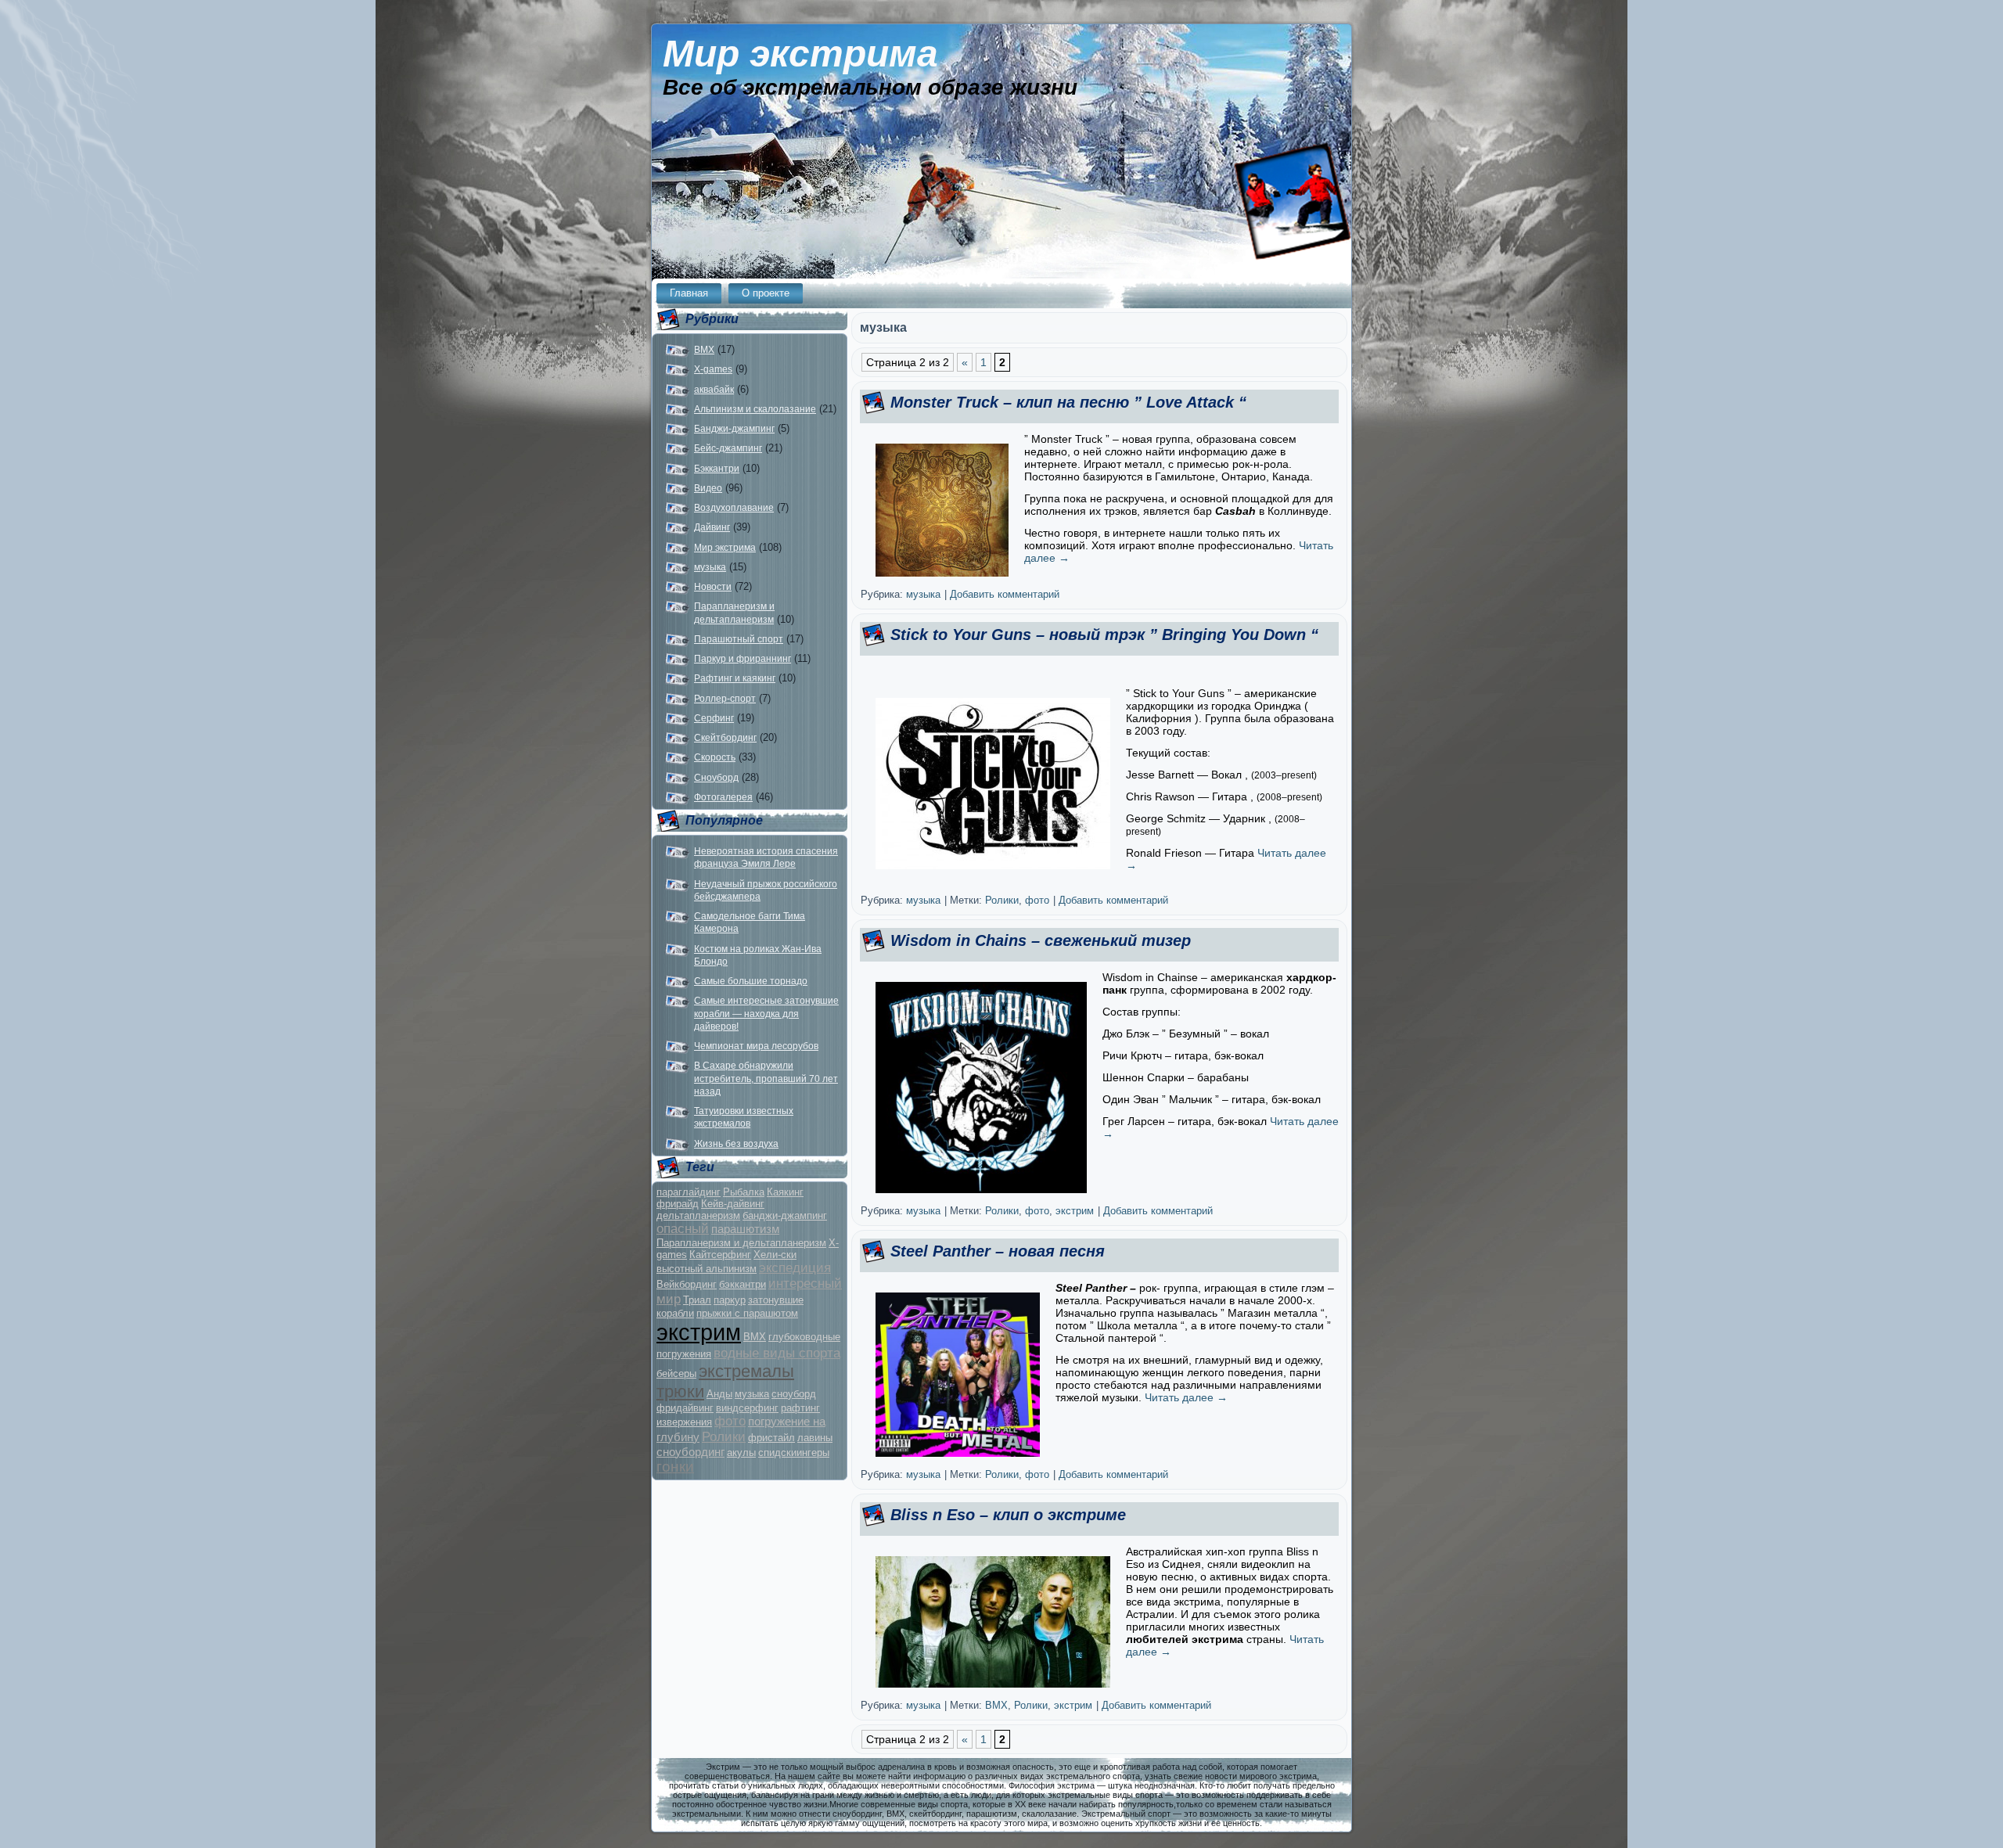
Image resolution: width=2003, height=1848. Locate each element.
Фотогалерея (723, 797)
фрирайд (678, 1204)
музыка (710, 567)
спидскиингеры (794, 1453)
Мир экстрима (800, 54)
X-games (713, 369)
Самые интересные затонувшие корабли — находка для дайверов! (766, 1014)
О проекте (766, 293)
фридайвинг (685, 1408)
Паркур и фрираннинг (743, 659)
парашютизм (745, 1229)
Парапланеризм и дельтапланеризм (741, 1243)
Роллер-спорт (725, 699)
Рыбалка (744, 1192)
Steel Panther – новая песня (998, 1251)
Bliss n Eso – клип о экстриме (1008, 1515)
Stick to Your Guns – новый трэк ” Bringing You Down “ (1104, 635)
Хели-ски (775, 1255)
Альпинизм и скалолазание (755, 409)
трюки (680, 1391)
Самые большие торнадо (751, 981)
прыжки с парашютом (747, 1313)
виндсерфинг (747, 1408)
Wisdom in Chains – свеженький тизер (1041, 940)
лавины (815, 1438)
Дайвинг (712, 527)
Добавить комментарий (1005, 594)
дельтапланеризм (698, 1215)
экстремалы (746, 1371)
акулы (741, 1453)
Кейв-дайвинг (733, 1204)
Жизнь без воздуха (736, 1144)
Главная (689, 293)
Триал (697, 1300)
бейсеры (676, 1373)
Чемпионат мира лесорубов (756, 1046)
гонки (675, 1467)
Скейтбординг (725, 738)
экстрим (699, 1332)
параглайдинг (689, 1192)
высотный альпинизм (707, 1269)
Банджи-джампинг (734, 429)
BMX (704, 350)
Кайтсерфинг (720, 1255)
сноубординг (690, 1452)
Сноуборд (716, 778)
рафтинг (800, 1408)
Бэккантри (717, 469)
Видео (708, 488)
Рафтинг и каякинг (735, 678)
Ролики (724, 1437)
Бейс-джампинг (728, 448)
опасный (683, 1229)
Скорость (715, 757)
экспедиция (795, 1268)
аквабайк (714, 390)
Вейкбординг (687, 1284)
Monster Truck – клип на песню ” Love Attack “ (1068, 402)
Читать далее (1186, 1397)
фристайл (771, 1438)
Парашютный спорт (739, 639)
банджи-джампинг (785, 1215)
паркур (730, 1300)
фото (730, 1421)
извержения (684, 1422)
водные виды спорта (777, 1353)
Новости (713, 587)
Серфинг (714, 718)
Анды (719, 1394)
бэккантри (743, 1284)
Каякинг (785, 1192)
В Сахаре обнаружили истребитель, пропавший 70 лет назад (766, 1079)
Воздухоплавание (734, 508)
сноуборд (794, 1394)
